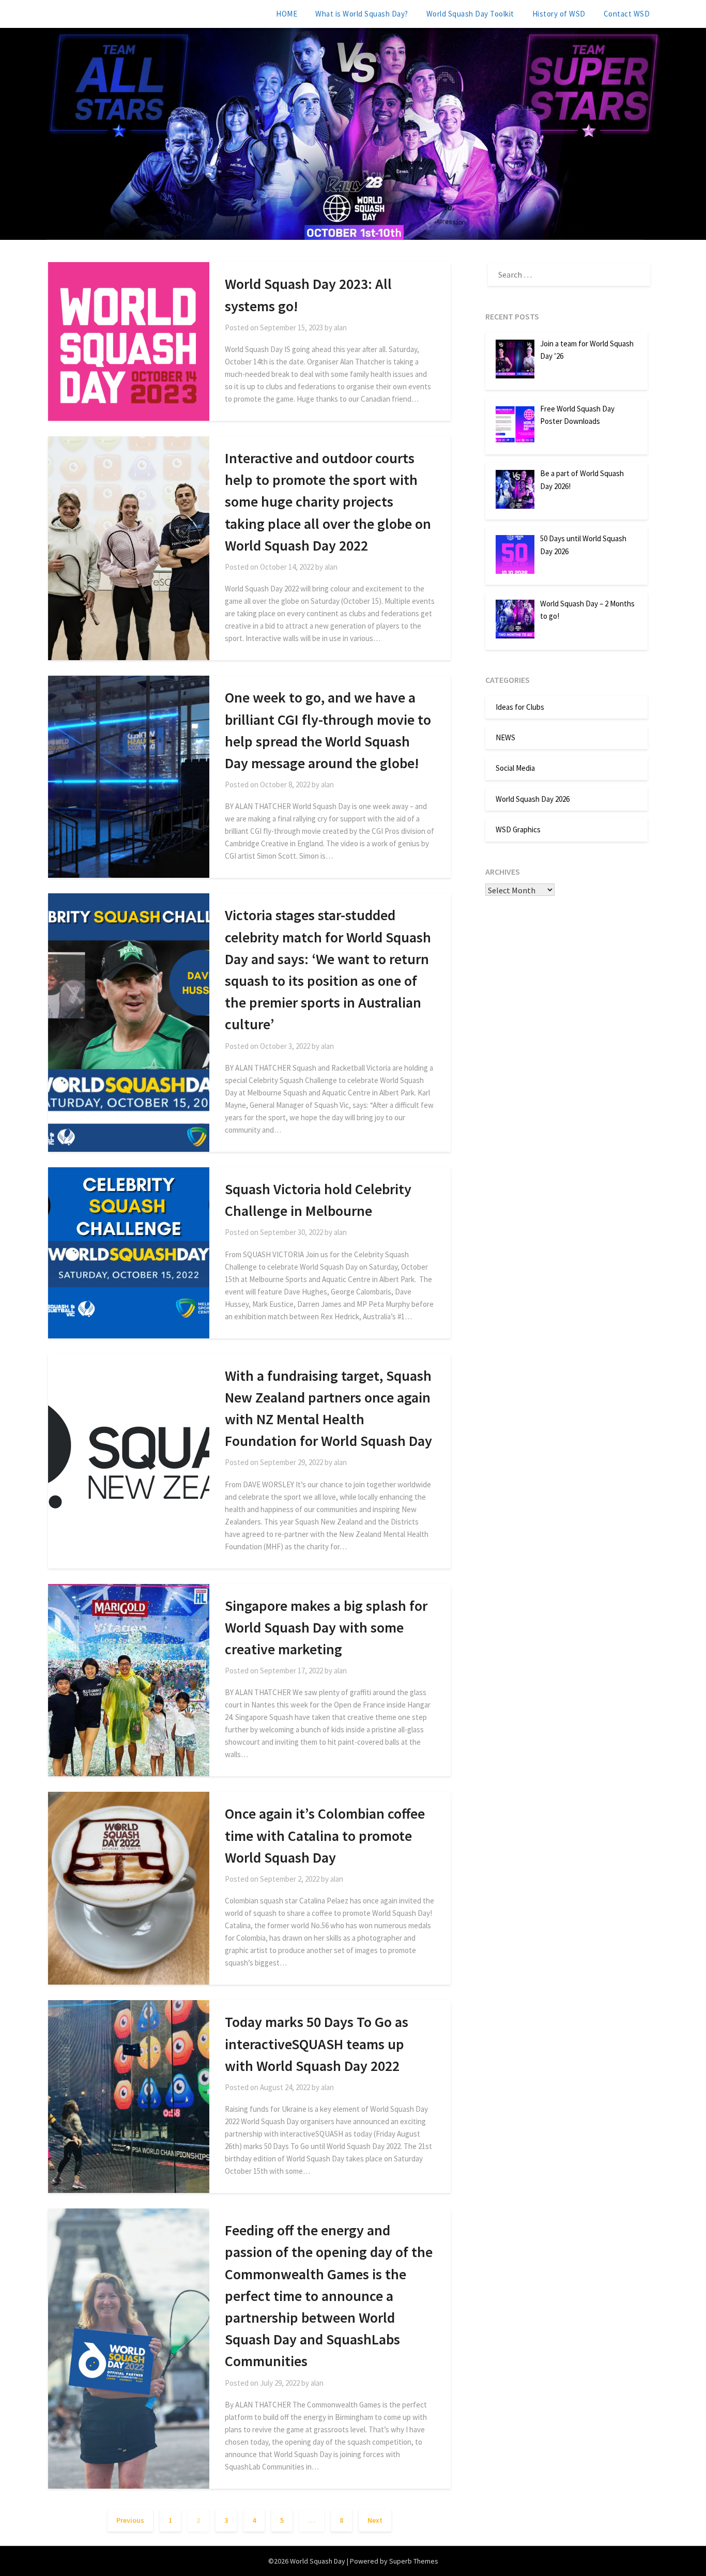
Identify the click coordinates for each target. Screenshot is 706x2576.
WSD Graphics (518, 829)
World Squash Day (93, 13)
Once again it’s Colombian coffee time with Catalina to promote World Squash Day (325, 1835)
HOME (287, 14)
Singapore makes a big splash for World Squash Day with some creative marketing (326, 1627)
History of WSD (559, 14)
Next (375, 2520)
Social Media (515, 768)
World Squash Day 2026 (533, 799)
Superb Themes (414, 2561)
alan (340, 327)
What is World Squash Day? (362, 14)
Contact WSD (627, 14)
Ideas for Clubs (520, 707)
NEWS (505, 737)
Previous (130, 2520)
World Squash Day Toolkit (470, 14)
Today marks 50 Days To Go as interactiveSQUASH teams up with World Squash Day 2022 (317, 2044)
